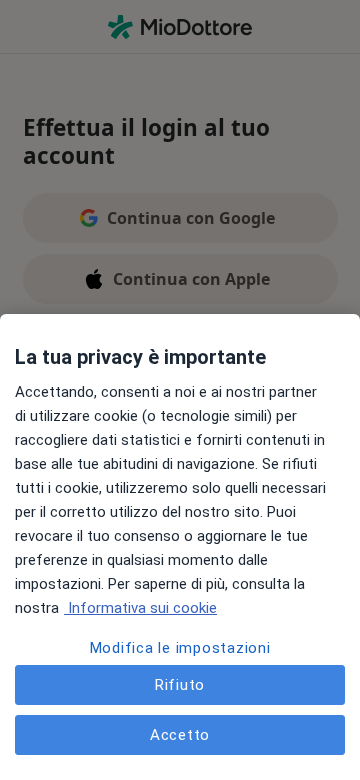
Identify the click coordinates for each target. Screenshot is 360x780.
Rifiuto (180, 685)
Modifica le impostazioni (180, 648)
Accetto (180, 735)
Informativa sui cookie (140, 608)
